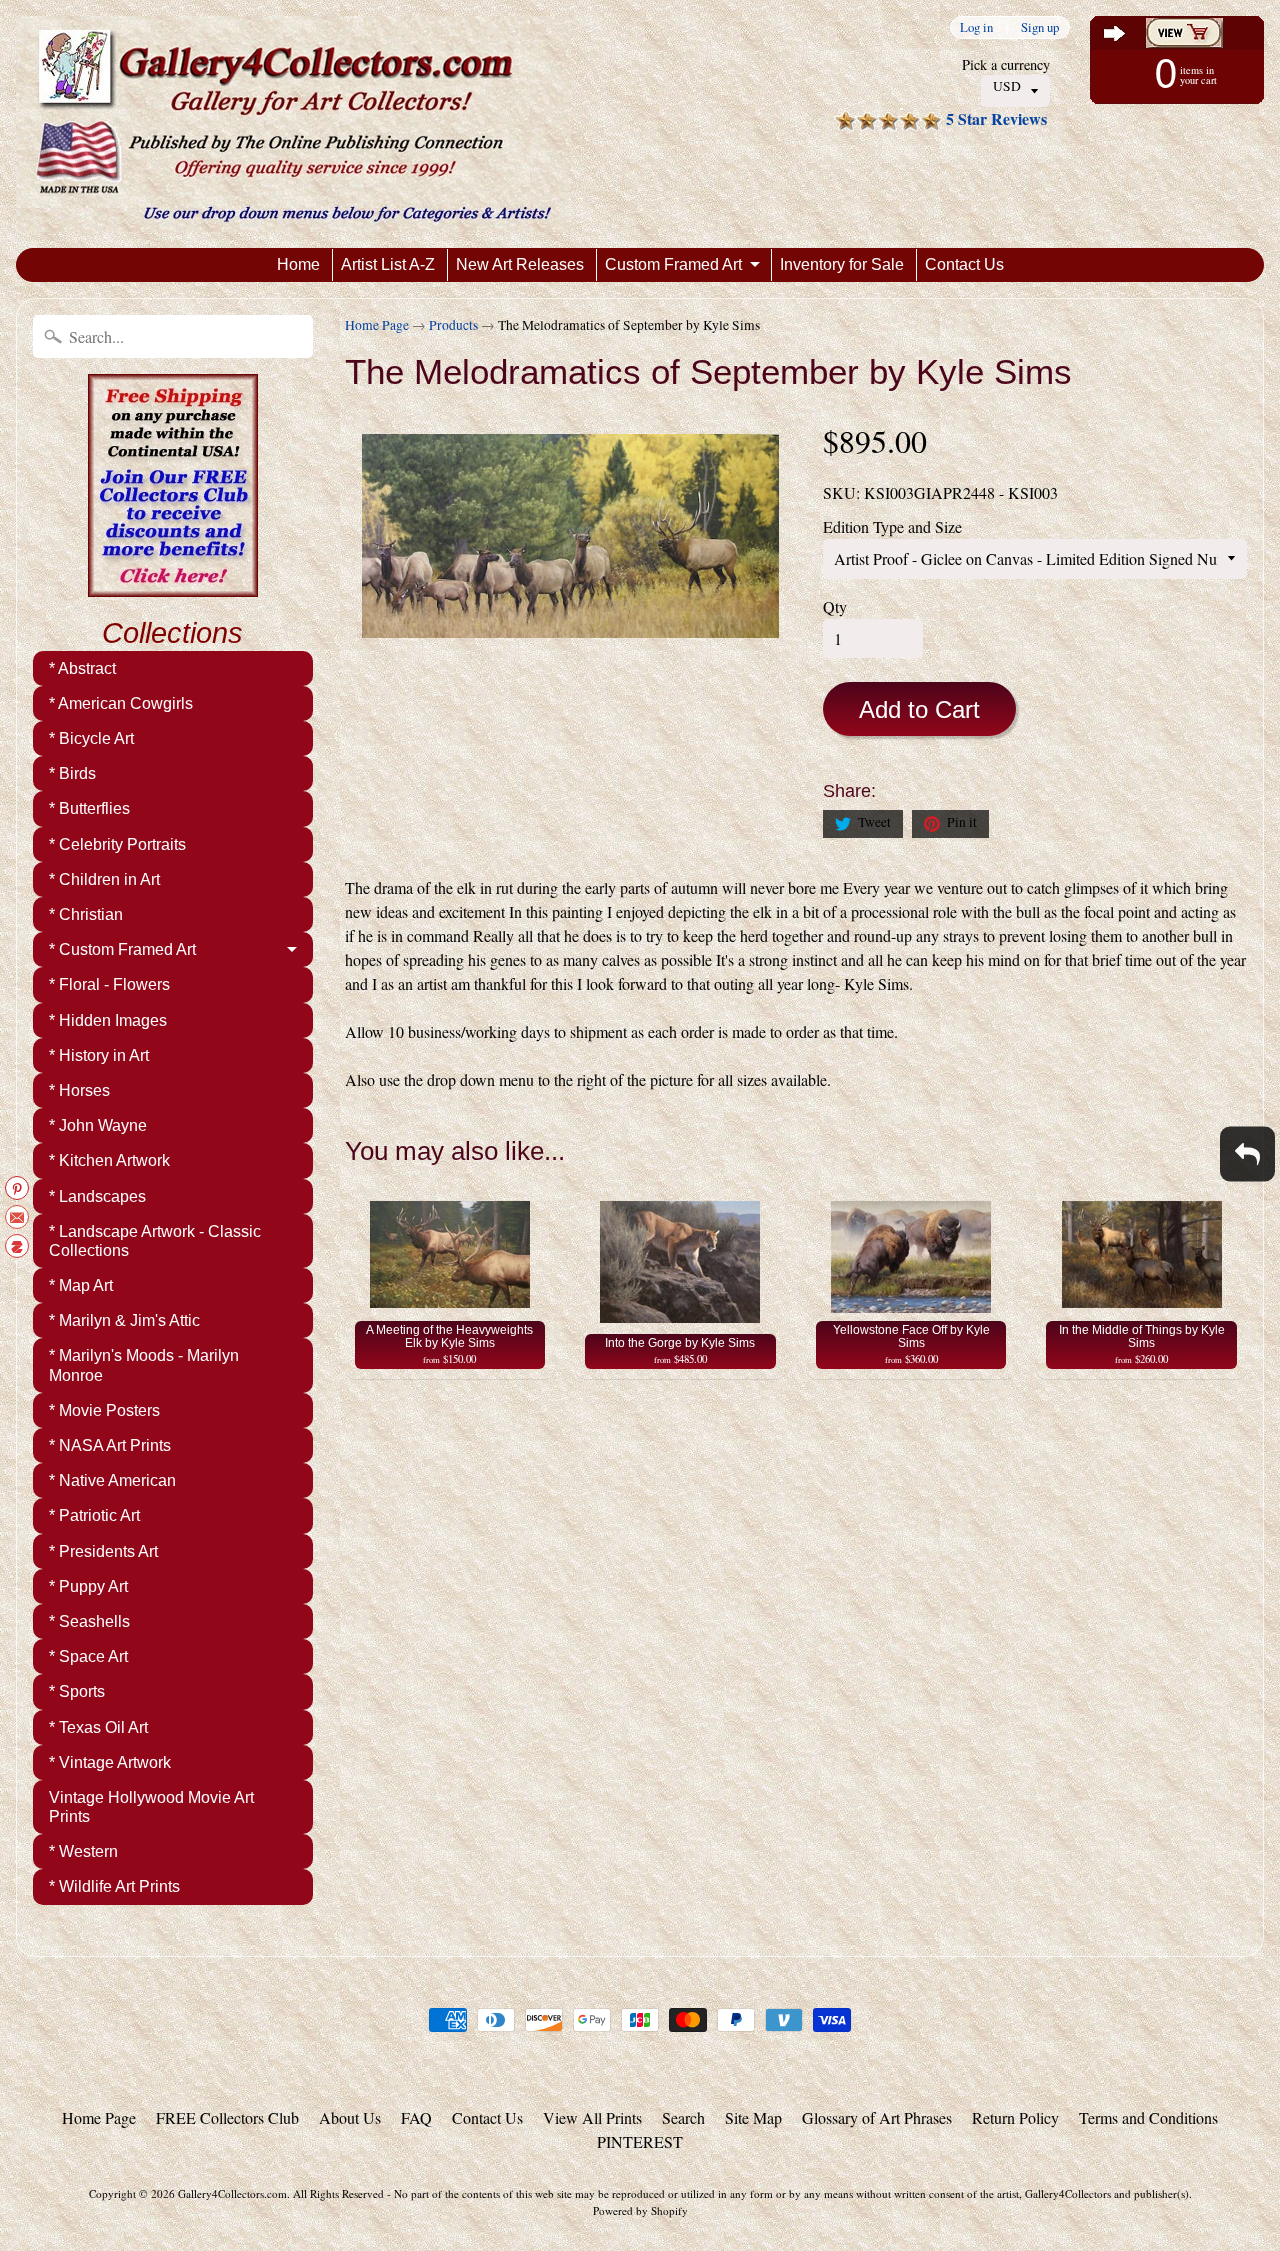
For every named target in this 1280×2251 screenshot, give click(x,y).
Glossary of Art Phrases (877, 2117)
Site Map (753, 2117)
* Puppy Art (88, 1586)
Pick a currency (1006, 64)
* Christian (86, 914)
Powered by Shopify (640, 2210)
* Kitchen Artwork (109, 1160)
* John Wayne (98, 1125)
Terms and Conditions (1148, 2117)
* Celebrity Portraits (117, 844)
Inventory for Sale (842, 264)
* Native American (112, 1480)
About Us (350, 2117)
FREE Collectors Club (227, 2117)
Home (298, 264)
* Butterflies (89, 808)
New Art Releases (520, 264)
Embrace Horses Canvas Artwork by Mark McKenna (250, 2171)
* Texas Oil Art (98, 1727)
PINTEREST (640, 2141)
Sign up (1040, 27)
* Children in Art (104, 879)
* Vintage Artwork (110, 1762)
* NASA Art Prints (110, 1445)
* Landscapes (97, 1196)
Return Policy (1015, 2117)
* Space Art (88, 1656)
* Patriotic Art (94, 1515)
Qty (835, 606)
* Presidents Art (103, 1551)
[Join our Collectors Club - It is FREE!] (173, 586)
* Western (83, 1851)
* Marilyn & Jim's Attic (124, 1320)
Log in (976, 27)
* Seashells (89, 1621)
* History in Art (99, 1055)
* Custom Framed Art (122, 949)
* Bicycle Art (91, 738)
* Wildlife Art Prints (114, 1886)
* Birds (72, 773)
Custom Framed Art (673, 264)
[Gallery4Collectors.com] (293, 124)
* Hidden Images (108, 1020)
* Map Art (81, 1285)
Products (453, 325)
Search (683, 2117)
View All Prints (592, 2117)
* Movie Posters (104, 1410)
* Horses (79, 1090)
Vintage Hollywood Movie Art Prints (151, 1807)
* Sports (77, 1691)
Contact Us (964, 264)
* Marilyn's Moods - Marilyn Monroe (144, 1365)
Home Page (377, 325)
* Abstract (82, 668)
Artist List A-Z (388, 264)
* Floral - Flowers (109, 984)
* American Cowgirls (121, 703)
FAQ (416, 2117)
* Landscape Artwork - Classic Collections (155, 1241)
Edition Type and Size (892, 526)
